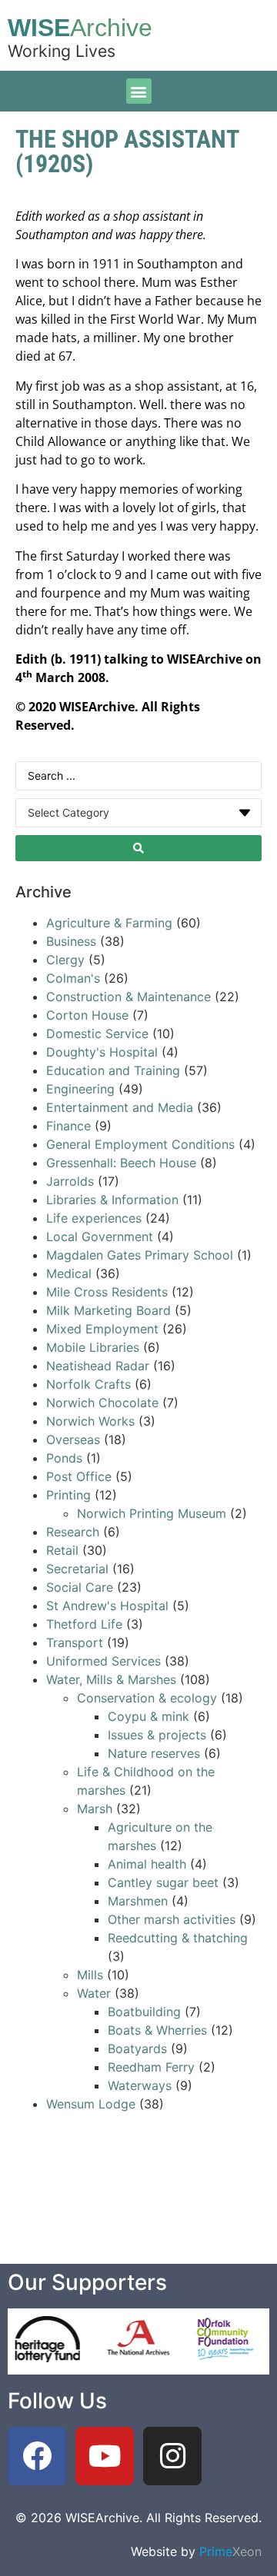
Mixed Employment (102, 1329)
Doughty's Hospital (102, 1052)
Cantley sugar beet (163, 1882)
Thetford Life (84, 1624)
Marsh (95, 1809)
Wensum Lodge (91, 2104)
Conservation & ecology (147, 1698)
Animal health (147, 1864)
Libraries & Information (112, 1200)
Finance (68, 1126)
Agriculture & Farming (109, 923)
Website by (196, 2551)
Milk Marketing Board (108, 1310)
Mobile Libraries (93, 1347)
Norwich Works (90, 1421)
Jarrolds (70, 1181)
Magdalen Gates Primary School (140, 1255)
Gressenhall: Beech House (121, 1163)
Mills (90, 1975)
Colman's (73, 978)
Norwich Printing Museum (152, 1513)
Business (71, 941)
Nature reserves (154, 1753)
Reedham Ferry (151, 2067)
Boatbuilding (144, 2012)
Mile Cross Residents (107, 1292)
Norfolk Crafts (88, 1384)
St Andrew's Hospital (107, 1606)
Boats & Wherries (157, 2030)
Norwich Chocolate (102, 1403)
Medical (69, 1273)
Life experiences (94, 1218)
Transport (75, 1642)
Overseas (73, 1439)
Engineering (80, 1089)
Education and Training (113, 1070)
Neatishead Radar (98, 1366)
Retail (62, 1550)
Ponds (64, 1458)
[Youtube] (105, 2456)
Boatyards (137, 2048)
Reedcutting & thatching (178, 1938)
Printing (68, 1495)
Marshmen (138, 1901)
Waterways (140, 2085)
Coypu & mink (149, 1716)
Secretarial (79, 1569)
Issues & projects (157, 1735)
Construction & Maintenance (128, 997)
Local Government (100, 1236)
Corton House (87, 1015)
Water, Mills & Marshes (111, 1679)
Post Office (79, 1476)
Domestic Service (97, 1033)
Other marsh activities (172, 1919)
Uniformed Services (103, 1661)
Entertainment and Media (120, 1107)
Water (94, 1993)
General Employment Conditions (140, 1144)
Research (73, 1532)
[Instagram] (172, 2456)
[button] (139, 91)
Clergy (65, 960)
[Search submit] (138, 848)
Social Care (80, 1587)
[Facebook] (37, 2456)
